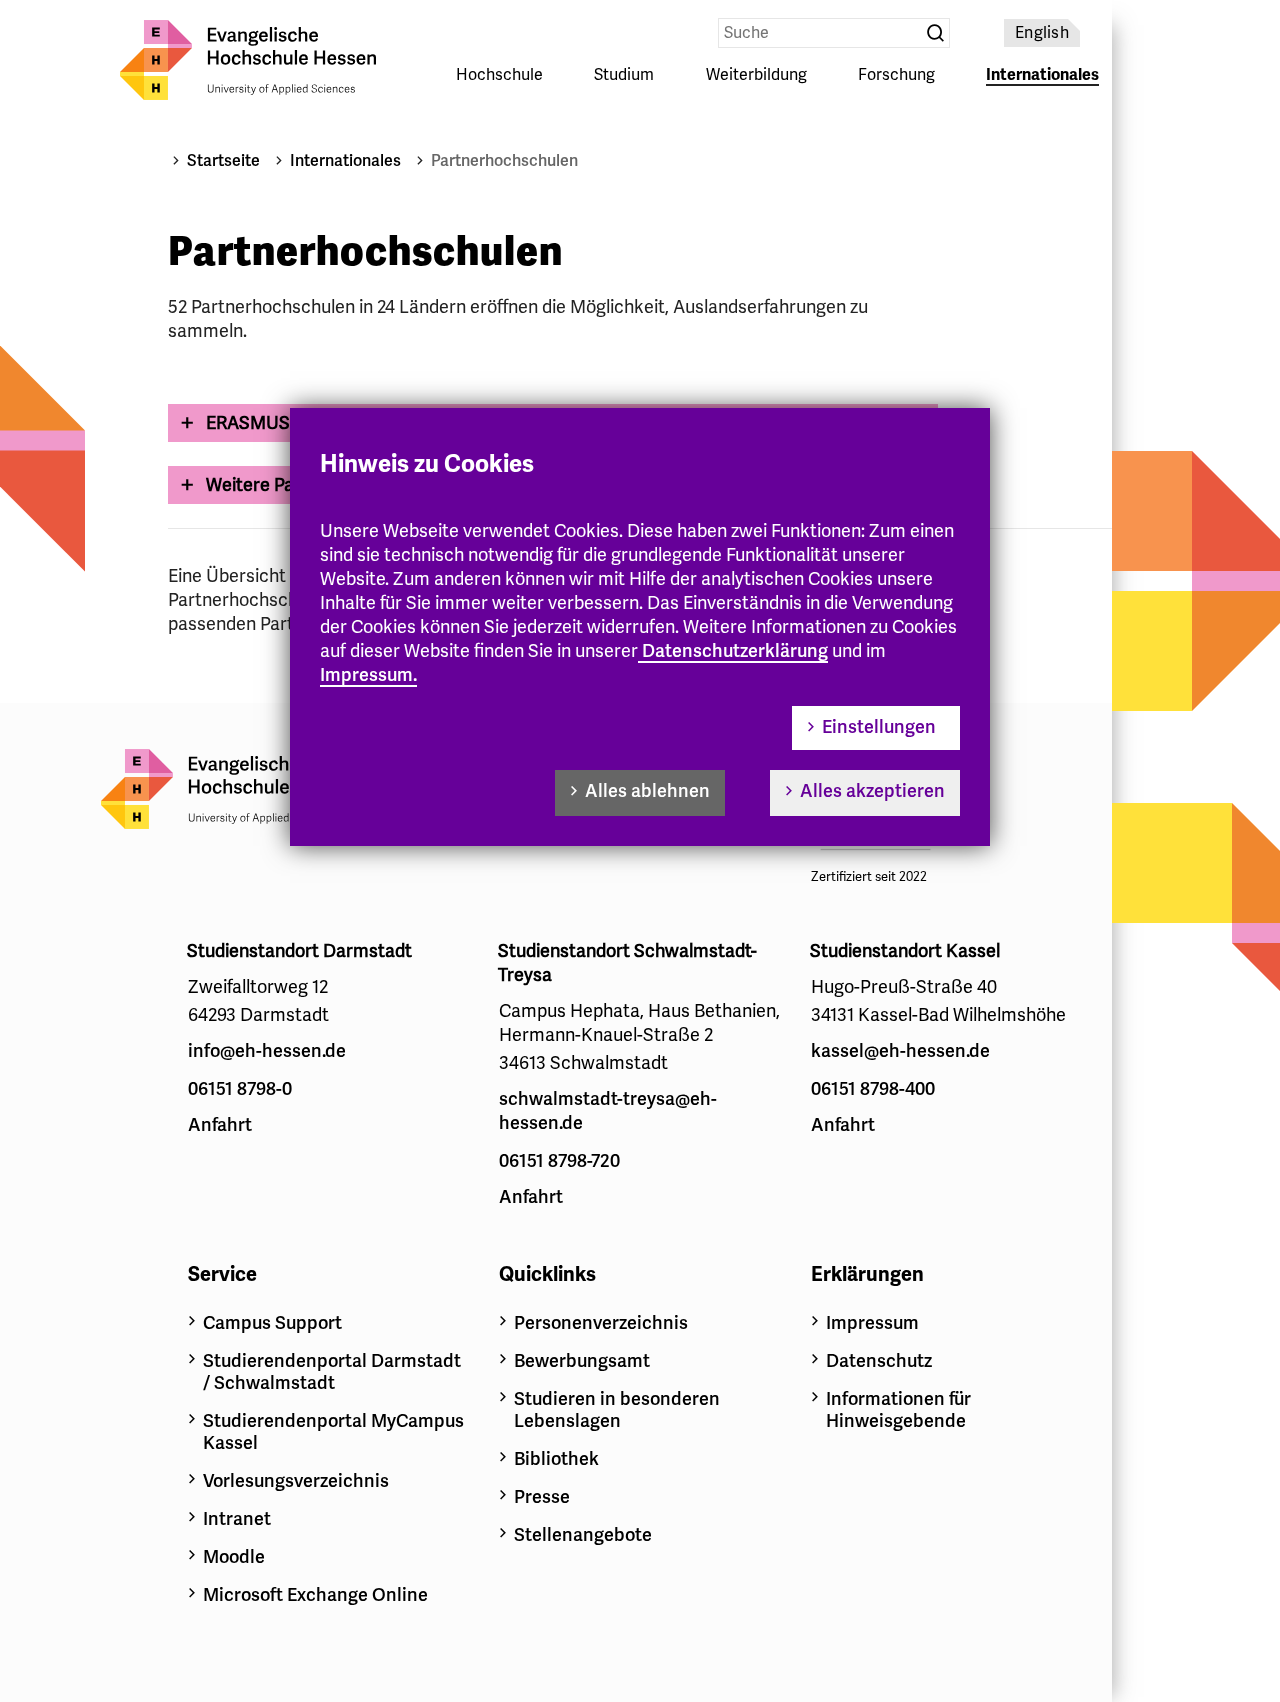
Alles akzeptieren (872, 791)
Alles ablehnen (647, 791)
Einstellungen (879, 727)
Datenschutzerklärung (735, 651)
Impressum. (368, 675)
